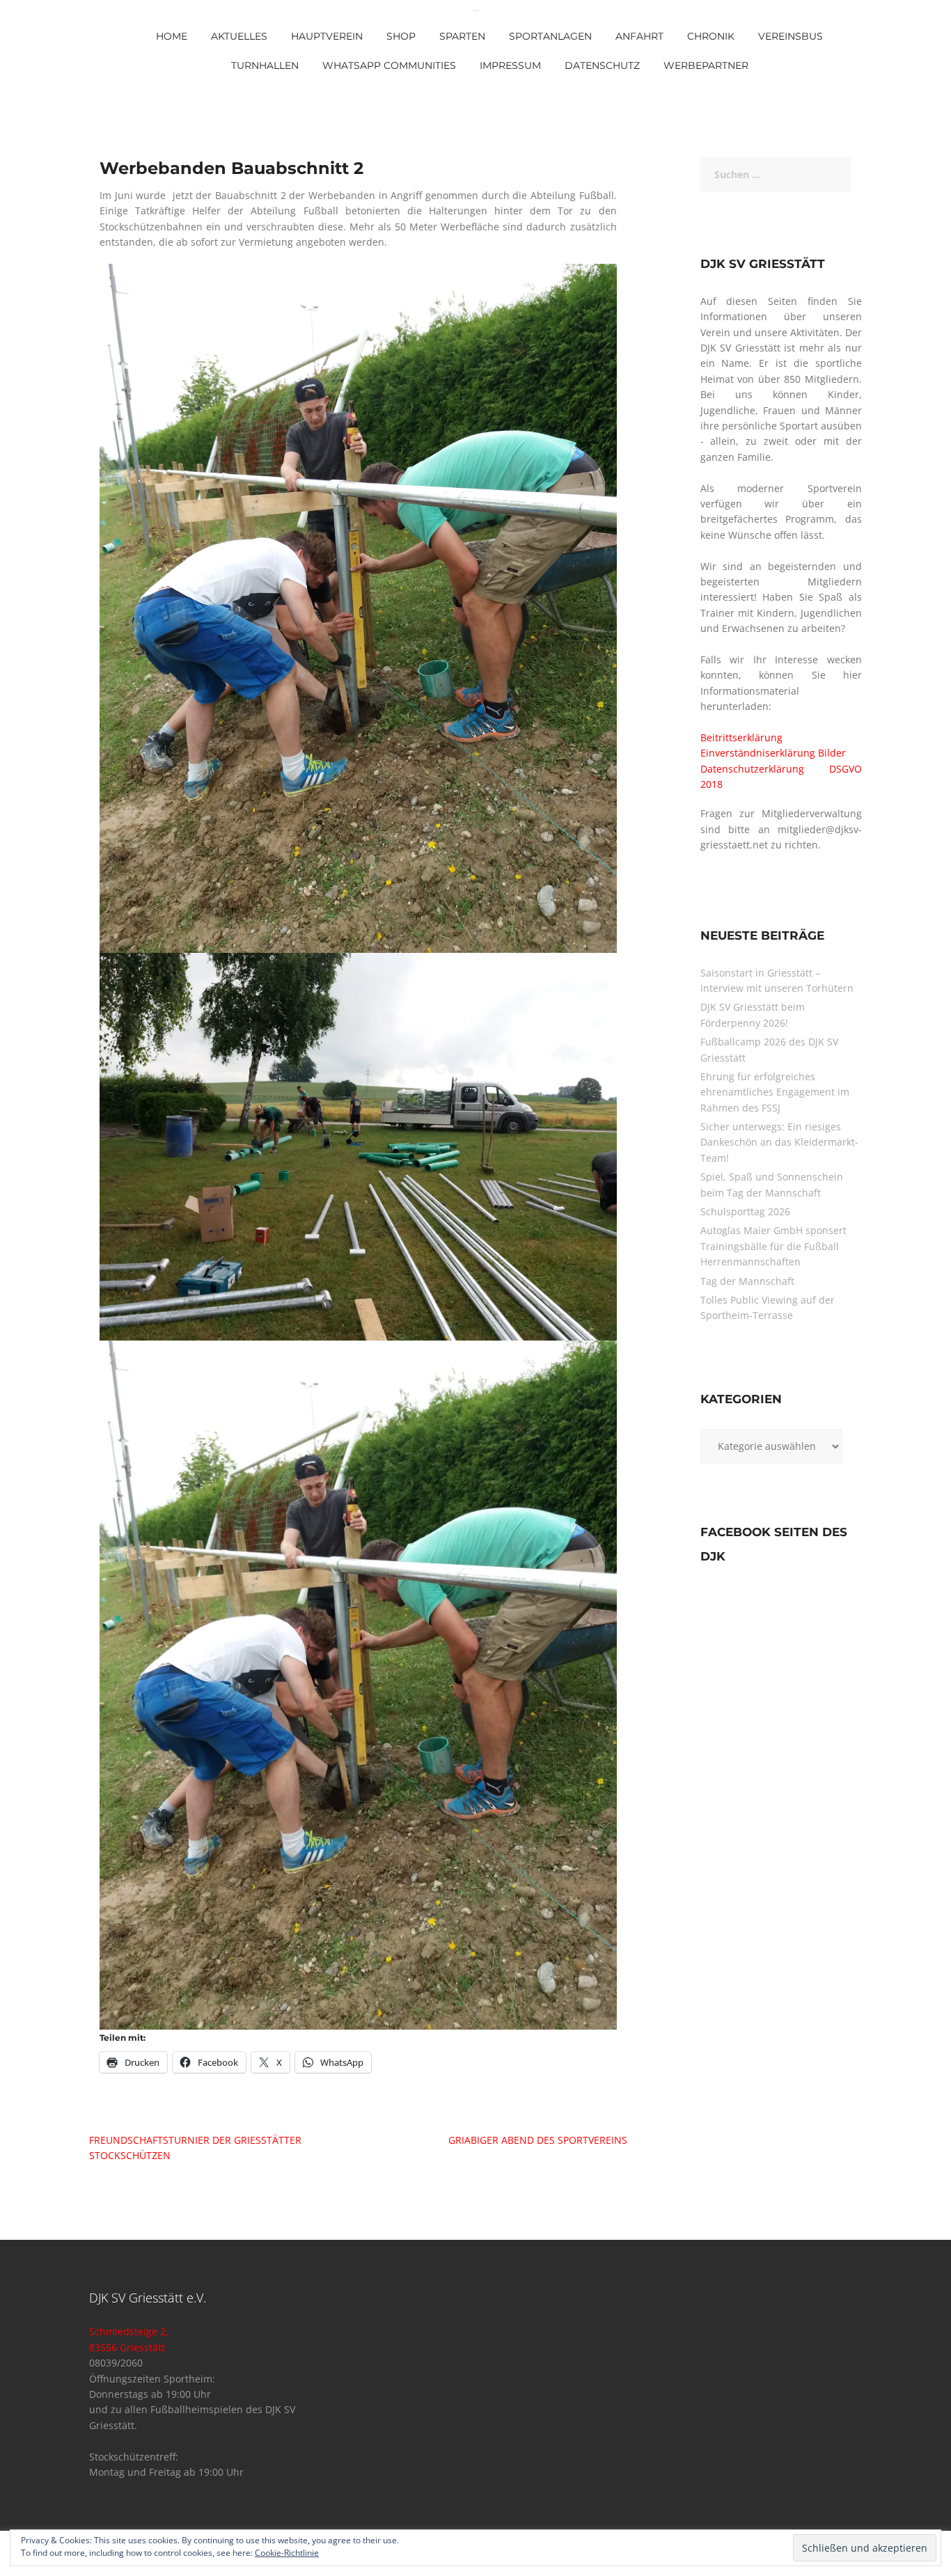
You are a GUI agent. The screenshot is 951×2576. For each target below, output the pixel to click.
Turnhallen (265, 65)
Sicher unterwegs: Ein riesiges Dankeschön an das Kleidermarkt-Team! (779, 1142)
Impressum (510, 65)
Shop (401, 36)
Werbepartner (706, 65)
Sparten (462, 36)
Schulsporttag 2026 (745, 1211)
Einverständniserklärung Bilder (773, 753)
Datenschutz (602, 65)
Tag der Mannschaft (747, 1281)
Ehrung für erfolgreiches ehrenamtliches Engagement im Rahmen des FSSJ (775, 1092)
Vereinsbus (791, 36)
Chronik (711, 36)
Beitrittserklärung (741, 737)
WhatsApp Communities (389, 65)
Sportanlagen (550, 36)
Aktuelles (239, 36)
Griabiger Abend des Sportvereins (538, 2140)
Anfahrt (639, 36)
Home (172, 36)
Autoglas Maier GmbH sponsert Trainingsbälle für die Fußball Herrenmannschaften (773, 1246)
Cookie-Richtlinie (287, 2553)
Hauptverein (327, 36)
